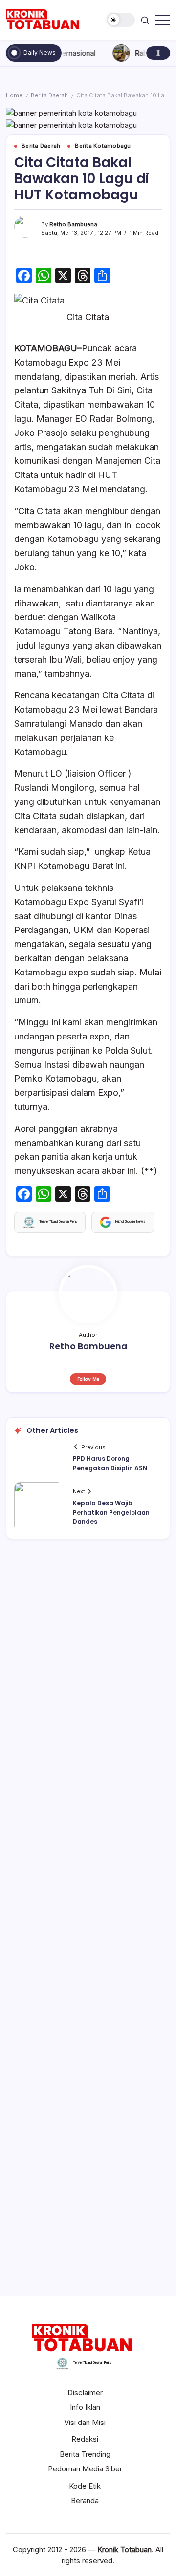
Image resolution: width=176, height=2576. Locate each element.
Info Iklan (85, 2407)
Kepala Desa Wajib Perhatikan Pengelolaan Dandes (111, 1512)
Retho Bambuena (73, 224)
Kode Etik (85, 2486)
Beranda (85, 2500)
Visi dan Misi (85, 2422)
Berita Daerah (49, 95)
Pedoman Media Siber (85, 2469)
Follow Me (88, 1379)
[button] (121, 20)
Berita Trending (85, 2454)
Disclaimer (85, 2392)
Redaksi (85, 2439)
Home (14, 95)
